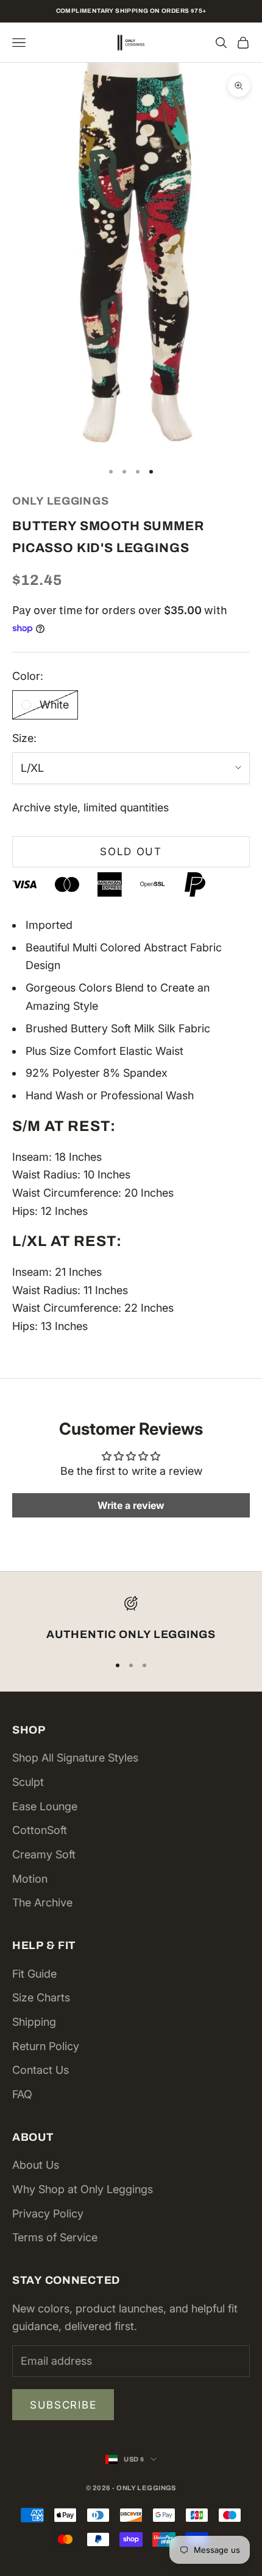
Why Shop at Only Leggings (83, 2189)
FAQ (22, 2094)
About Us (36, 2165)
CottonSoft (40, 1830)
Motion (30, 1879)
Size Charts (41, 1997)
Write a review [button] (131, 1505)
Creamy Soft (44, 1854)
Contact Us (41, 2070)
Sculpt (28, 1782)
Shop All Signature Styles (75, 1758)
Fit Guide (34, 1974)
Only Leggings (60, 501)
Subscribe (63, 2405)
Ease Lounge (45, 1806)
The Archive (42, 1902)
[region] (131, 1620)
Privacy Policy (48, 2214)
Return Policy (46, 2046)
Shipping (34, 2022)
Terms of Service (55, 2237)
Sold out (131, 852)
